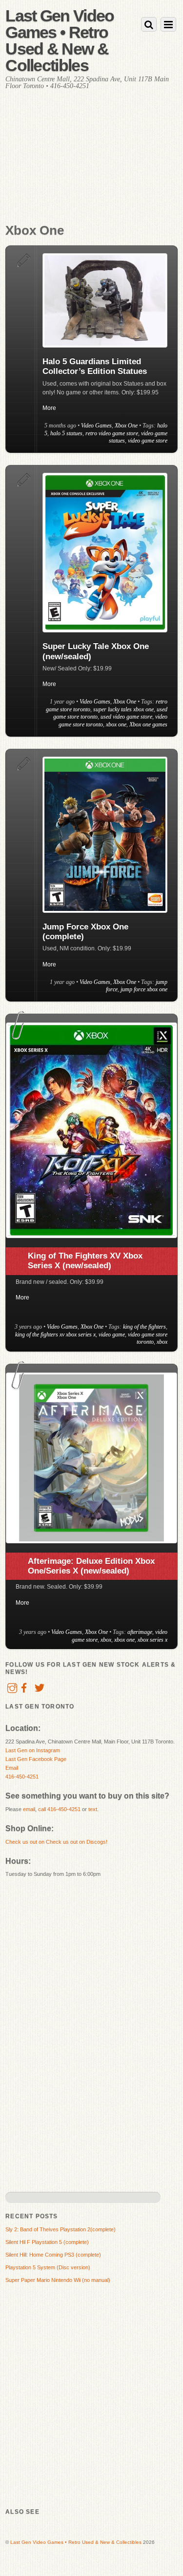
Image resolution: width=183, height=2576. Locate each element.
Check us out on (26, 1842)
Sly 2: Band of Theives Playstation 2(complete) (61, 2229)
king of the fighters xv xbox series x (55, 1334)
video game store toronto (148, 1338)
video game (112, 1334)
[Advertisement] (91, 166)
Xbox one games (148, 724)
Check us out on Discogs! (77, 1842)
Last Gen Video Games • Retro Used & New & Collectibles (76, 2542)
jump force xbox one (144, 989)
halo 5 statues (66, 433)
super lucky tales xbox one (123, 709)
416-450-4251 (22, 1777)
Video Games (96, 426)
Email (12, 1768)
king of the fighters (144, 1327)
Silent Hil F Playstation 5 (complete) (47, 2242)
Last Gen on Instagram (33, 1750)
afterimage (140, 1632)
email (29, 1809)
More (49, 408)
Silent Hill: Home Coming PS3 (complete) (53, 2255)
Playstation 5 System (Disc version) (48, 2267)
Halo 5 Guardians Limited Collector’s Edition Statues (95, 366)
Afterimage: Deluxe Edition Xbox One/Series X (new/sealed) (91, 1566)
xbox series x (152, 1640)
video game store (148, 441)
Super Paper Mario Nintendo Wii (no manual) (58, 2280)
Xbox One (126, 426)
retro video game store (112, 433)
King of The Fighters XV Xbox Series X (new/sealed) (85, 1261)
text (93, 1809)
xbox (162, 1342)
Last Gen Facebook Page (36, 1759)
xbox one (116, 724)
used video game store (126, 717)
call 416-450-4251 (59, 1809)
